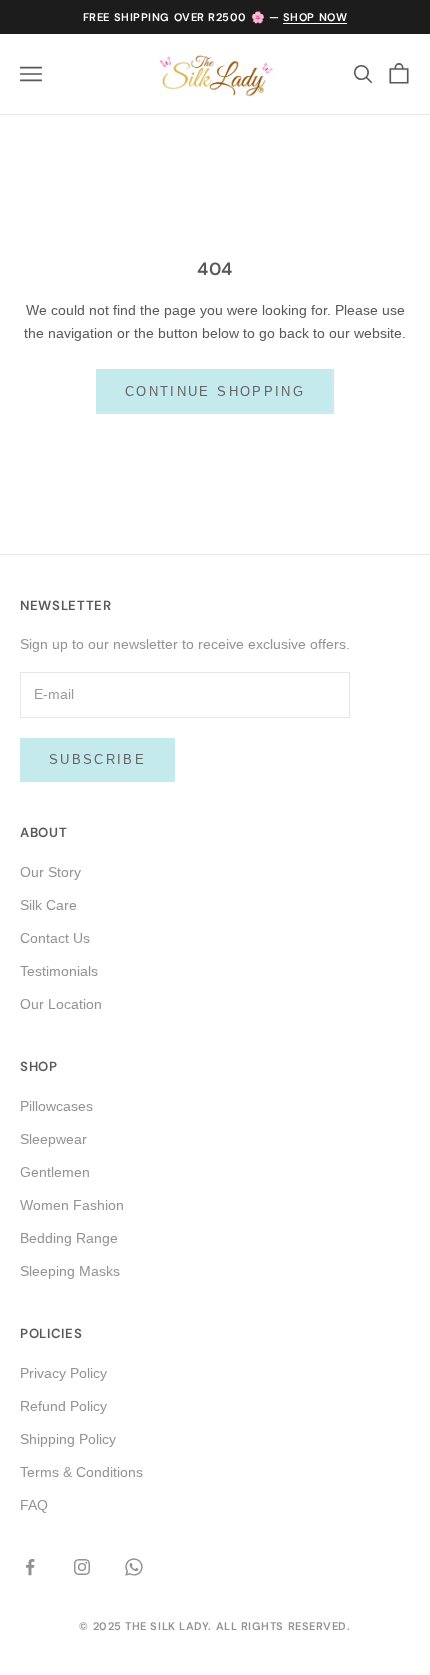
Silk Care (48, 905)
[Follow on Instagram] (82, 1567)
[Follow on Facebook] (30, 1567)
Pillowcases (56, 1106)
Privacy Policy (63, 1373)
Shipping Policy (68, 1439)
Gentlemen (55, 1172)
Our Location (61, 1004)
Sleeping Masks (70, 1271)
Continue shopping (215, 391)
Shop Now (315, 17)
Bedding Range (69, 1238)
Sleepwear (53, 1139)
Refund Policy (63, 1406)
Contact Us (55, 938)
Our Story (50, 872)
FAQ (34, 1505)
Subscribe (97, 759)
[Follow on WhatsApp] (134, 1567)
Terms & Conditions (81, 1472)
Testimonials (59, 971)
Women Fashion (72, 1205)
